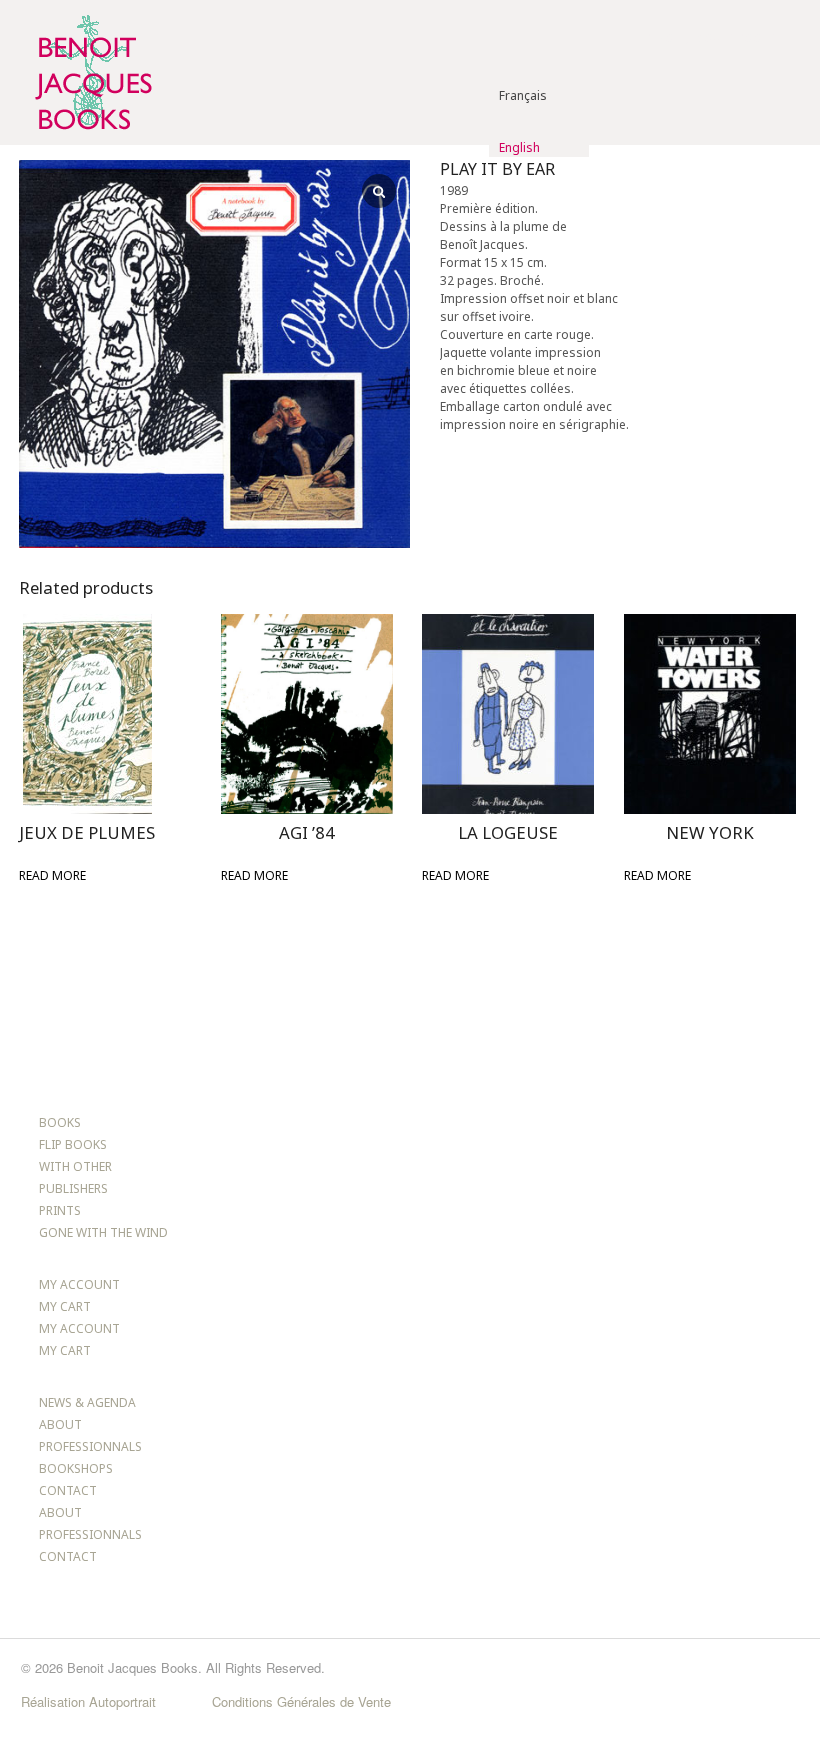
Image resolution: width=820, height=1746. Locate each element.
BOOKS (60, 1122)
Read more (52, 875)
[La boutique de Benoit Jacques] (91, 135)
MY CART (65, 1306)
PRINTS (60, 1210)
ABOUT (60, 1424)
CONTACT (68, 1490)
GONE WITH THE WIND (103, 1232)
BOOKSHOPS (76, 1468)
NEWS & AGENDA (87, 1402)
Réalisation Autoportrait (88, 1701)
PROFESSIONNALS (90, 1446)
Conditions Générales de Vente (301, 1701)
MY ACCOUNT (79, 1284)
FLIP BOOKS (73, 1144)
